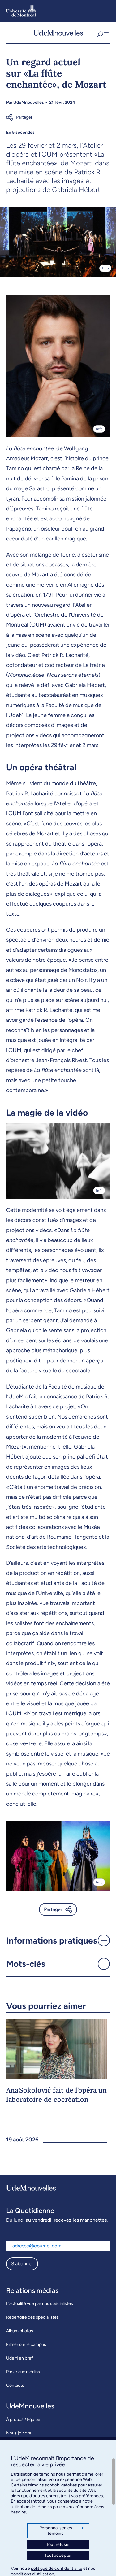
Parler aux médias (23, 2372)
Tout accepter (58, 2555)
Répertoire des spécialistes (32, 2317)
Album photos (20, 2331)
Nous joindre (19, 2433)
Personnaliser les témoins (62, 2531)
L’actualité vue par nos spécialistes (40, 2304)
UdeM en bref (19, 2358)
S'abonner (22, 2264)
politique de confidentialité (57, 2568)
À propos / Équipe (23, 2419)
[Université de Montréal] (21, 11)
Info (105, 268)
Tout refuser (58, 2545)
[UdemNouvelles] (58, 33)
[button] (102, 33)
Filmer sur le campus (26, 2344)
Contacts (15, 2385)
